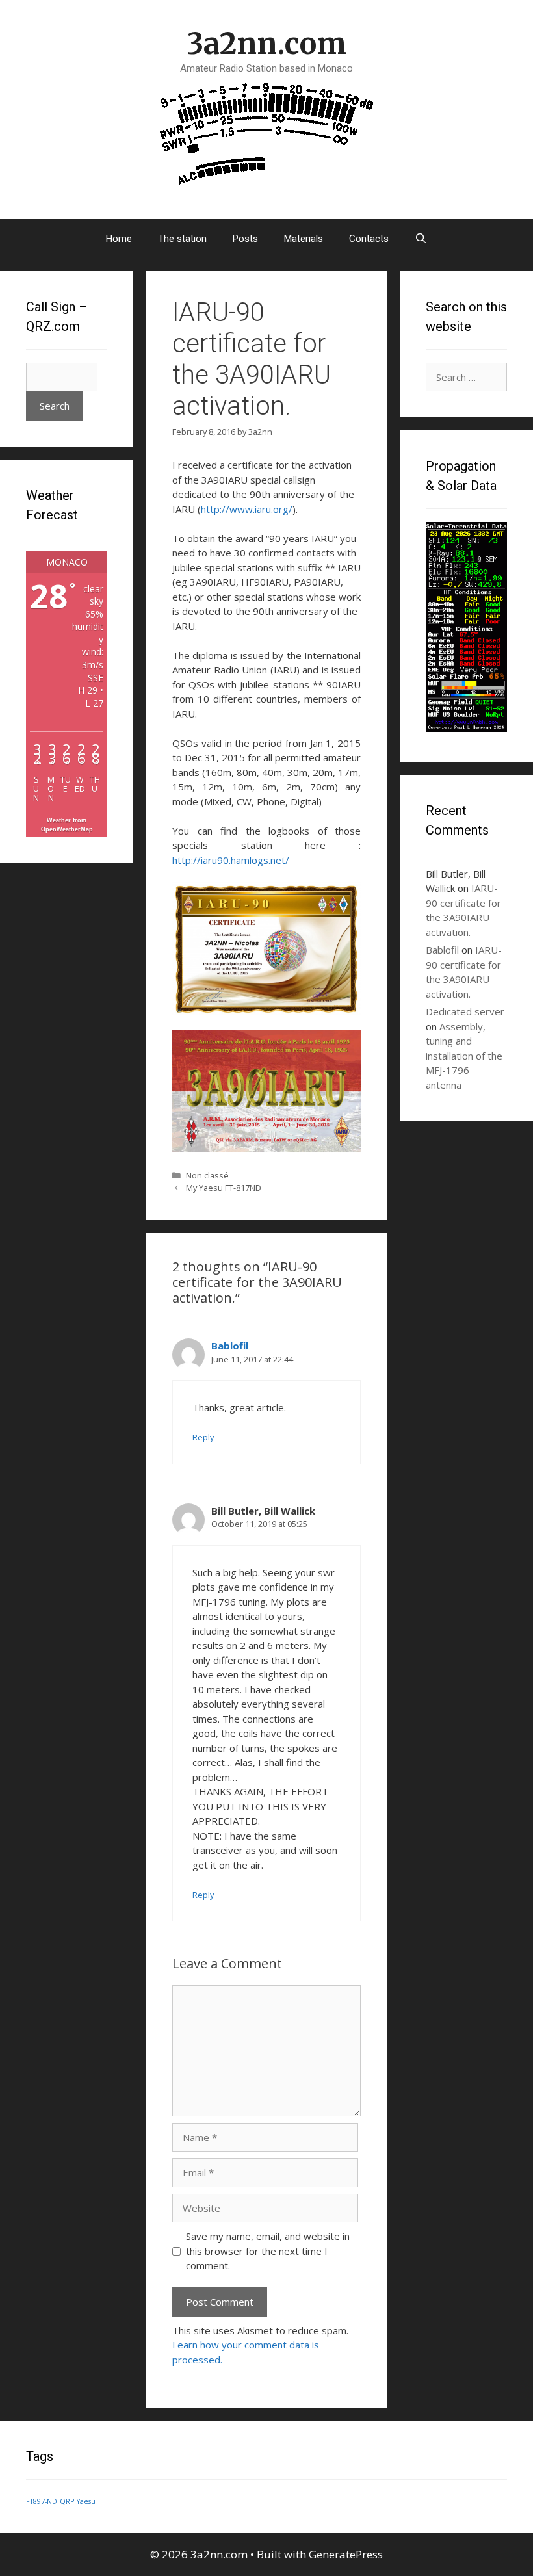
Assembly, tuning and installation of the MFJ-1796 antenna (464, 1056)
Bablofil (230, 1346)
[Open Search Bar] (421, 239)
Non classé (207, 1175)
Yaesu (86, 2501)
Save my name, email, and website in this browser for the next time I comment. (268, 2251)
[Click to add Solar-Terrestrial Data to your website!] (466, 728)
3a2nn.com (267, 44)
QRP (67, 2501)
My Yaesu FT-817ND (224, 1188)
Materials (304, 239)
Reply (203, 1437)
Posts (245, 239)
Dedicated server (465, 1011)
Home (119, 239)
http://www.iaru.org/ (247, 509)
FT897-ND (42, 2501)
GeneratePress (346, 2554)
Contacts (369, 239)
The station (182, 239)
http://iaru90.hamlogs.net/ (231, 860)
